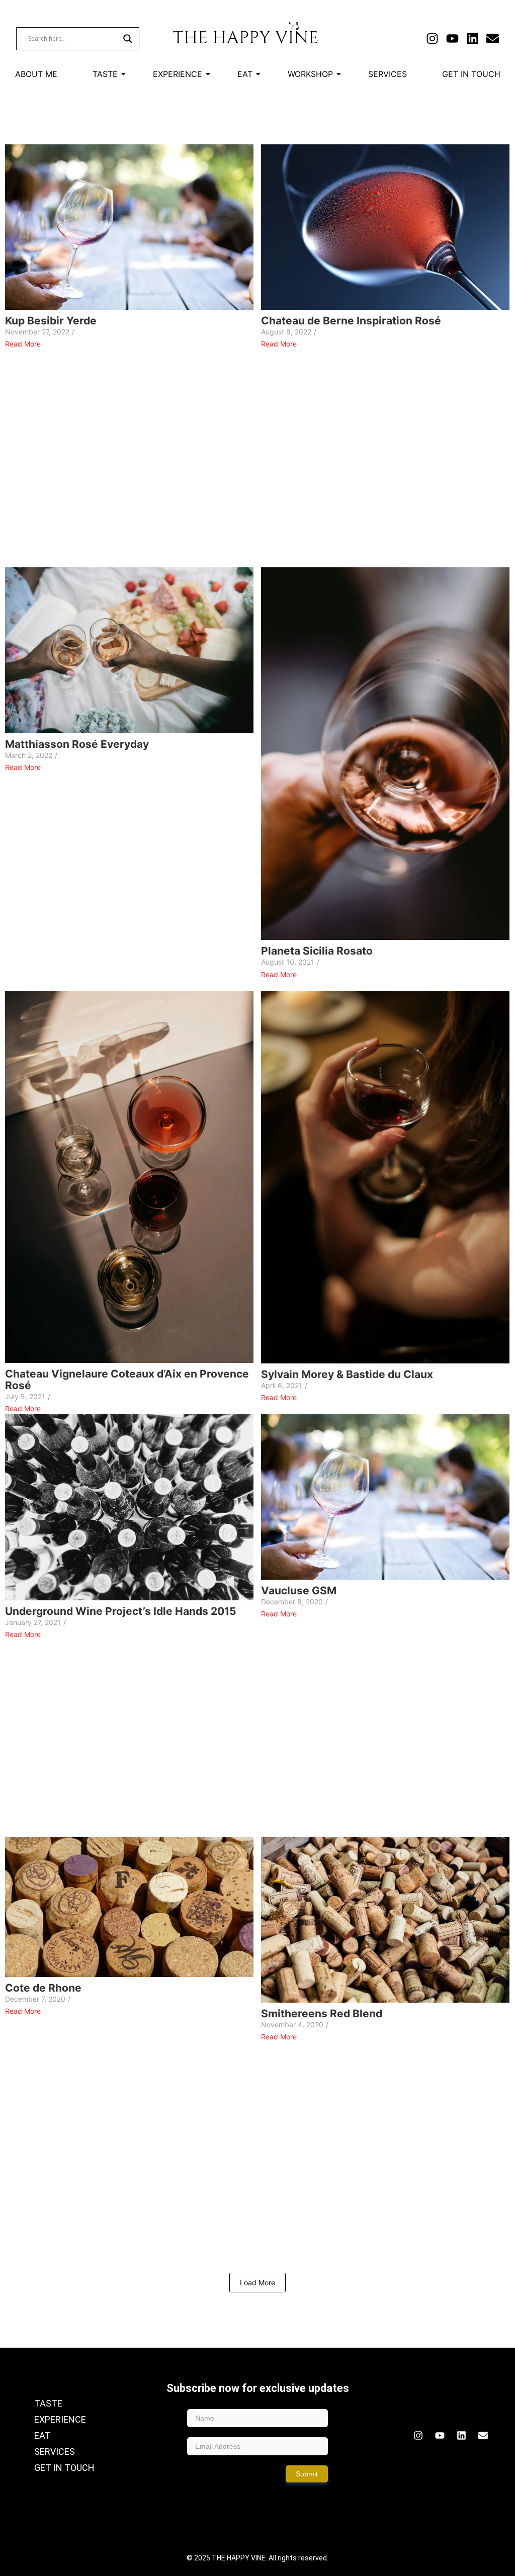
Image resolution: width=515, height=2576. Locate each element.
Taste (105, 74)
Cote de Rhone (43, 1988)
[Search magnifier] (128, 39)
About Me (36, 74)
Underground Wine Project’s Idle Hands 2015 (121, 1611)
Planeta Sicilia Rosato (317, 951)
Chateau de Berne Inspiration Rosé (351, 321)
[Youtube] (452, 38)
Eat (245, 74)
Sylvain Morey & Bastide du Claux (347, 1374)
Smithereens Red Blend (322, 2013)
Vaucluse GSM (299, 1591)
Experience (178, 74)
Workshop (310, 74)
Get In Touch (471, 74)
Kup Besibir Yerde (51, 321)
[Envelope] (493, 38)
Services (388, 74)
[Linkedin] (473, 38)
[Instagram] (432, 38)
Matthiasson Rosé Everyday (77, 744)
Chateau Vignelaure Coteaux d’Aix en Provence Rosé (127, 1380)
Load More (257, 2283)
